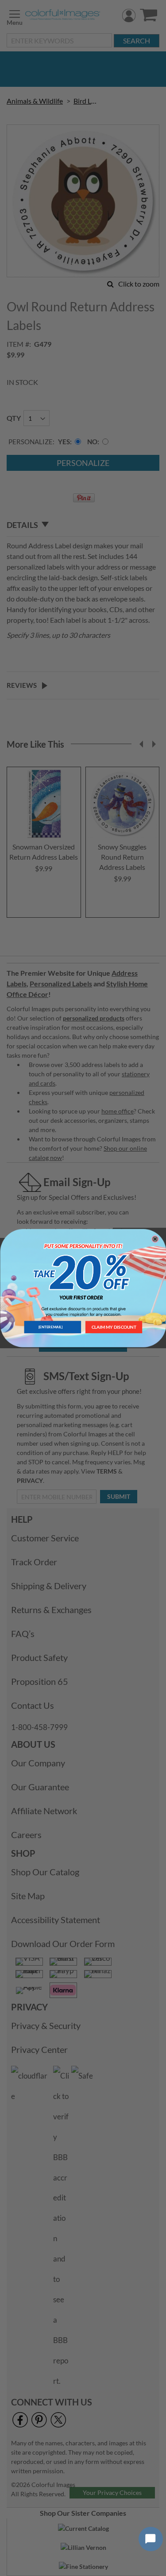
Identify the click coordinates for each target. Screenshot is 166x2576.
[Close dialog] (155, 1239)
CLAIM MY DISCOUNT (114, 1327)
